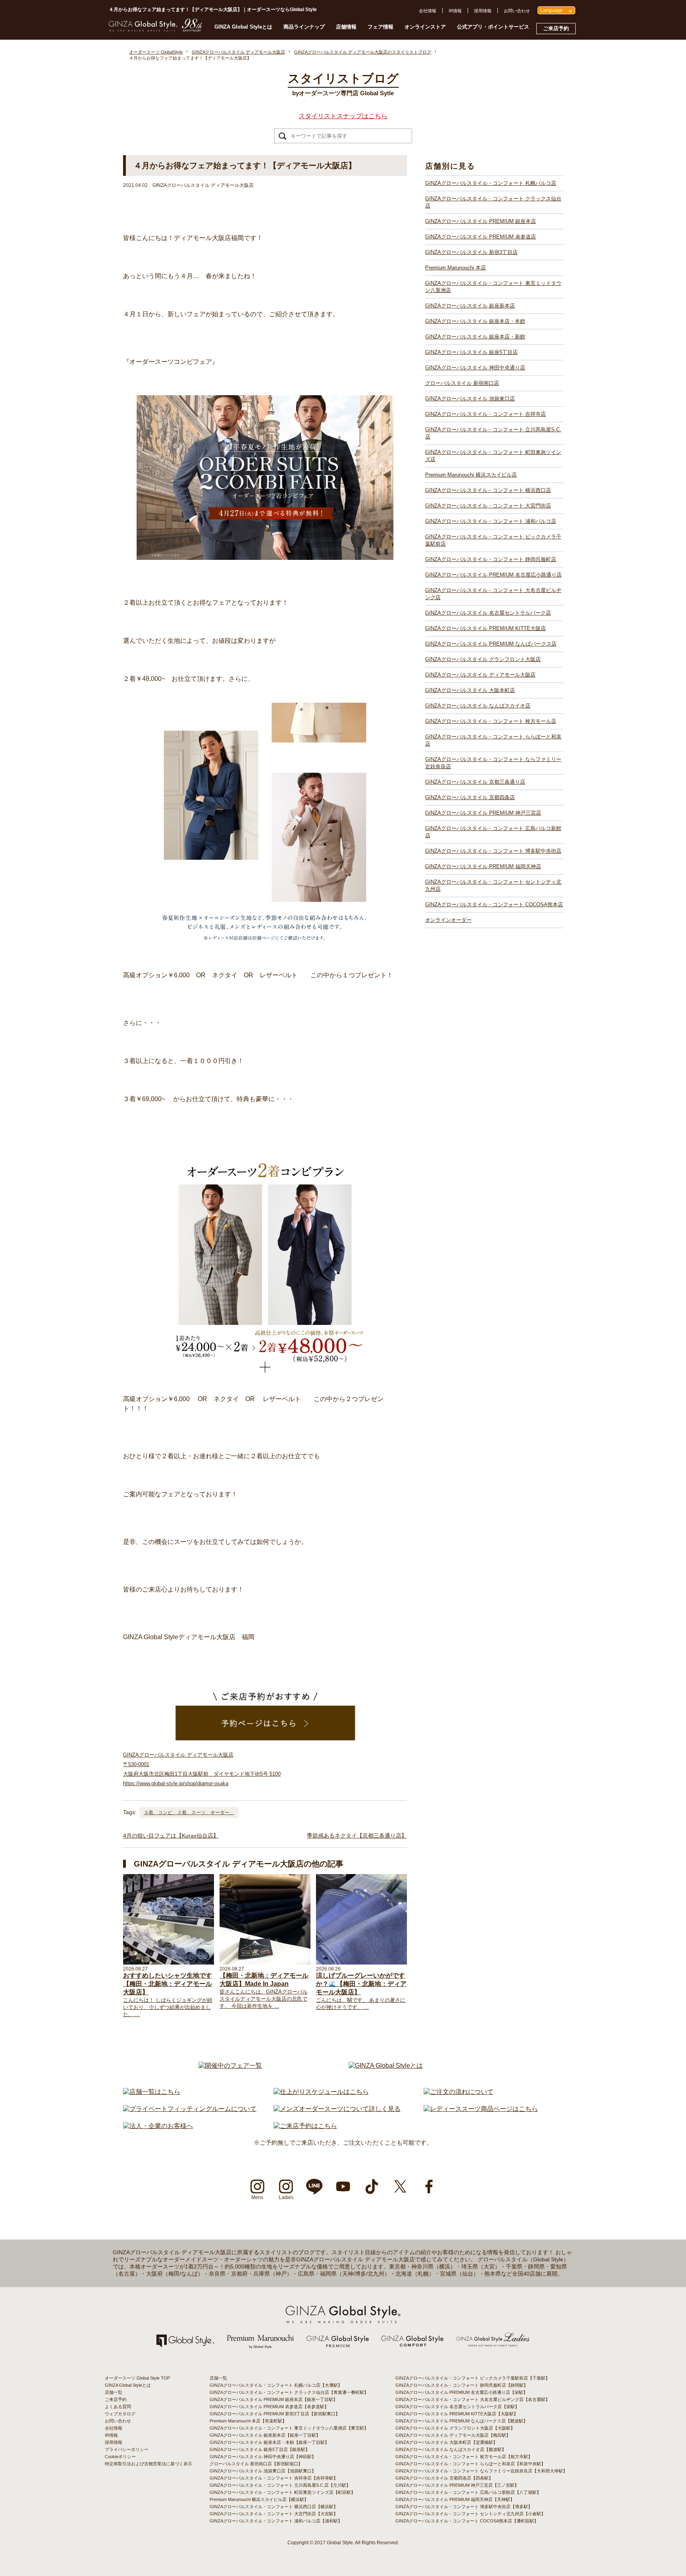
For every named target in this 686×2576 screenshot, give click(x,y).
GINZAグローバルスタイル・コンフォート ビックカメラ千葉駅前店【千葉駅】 (473, 2378)
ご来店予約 (556, 28)
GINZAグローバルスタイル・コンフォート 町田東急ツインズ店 (493, 456)
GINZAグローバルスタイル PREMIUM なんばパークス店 (491, 644)
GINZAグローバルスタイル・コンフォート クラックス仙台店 (493, 202)
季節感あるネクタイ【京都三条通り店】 (357, 1836)
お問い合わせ (517, 11)
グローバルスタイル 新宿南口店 (462, 383)
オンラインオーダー (448, 920)
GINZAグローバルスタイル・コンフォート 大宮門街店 (488, 506)
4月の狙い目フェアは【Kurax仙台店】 (171, 1836)
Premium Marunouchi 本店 (456, 268)
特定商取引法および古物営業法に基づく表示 (148, 2464)
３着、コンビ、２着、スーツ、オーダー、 (189, 1813)
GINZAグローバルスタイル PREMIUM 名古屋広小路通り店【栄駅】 (462, 2392)
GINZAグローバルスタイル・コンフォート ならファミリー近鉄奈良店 (493, 763)
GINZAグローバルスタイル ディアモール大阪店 (480, 675)
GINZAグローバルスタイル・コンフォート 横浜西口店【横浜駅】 (274, 2507)
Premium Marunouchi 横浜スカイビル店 (471, 475)
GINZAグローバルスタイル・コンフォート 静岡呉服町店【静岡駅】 (462, 2385)
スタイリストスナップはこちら (343, 116)
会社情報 (428, 11)
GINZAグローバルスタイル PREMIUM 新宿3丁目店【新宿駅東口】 (275, 2414)
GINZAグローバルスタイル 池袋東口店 (470, 399)
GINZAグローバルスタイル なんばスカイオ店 (478, 706)
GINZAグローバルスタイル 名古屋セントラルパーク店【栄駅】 (457, 2407)
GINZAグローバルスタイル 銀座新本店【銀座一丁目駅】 (265, 2435)
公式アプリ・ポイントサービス (493, 27)
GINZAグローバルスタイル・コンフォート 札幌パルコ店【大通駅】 (276, 2385)
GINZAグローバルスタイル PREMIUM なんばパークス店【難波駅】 (462, 2421)
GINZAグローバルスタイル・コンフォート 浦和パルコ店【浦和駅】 (276, 2521)
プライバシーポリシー (127, 2449)
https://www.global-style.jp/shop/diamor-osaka (176, 1783)
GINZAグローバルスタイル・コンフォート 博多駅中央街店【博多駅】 (464, 2507)
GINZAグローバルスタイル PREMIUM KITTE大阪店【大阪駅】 (457, 2414)
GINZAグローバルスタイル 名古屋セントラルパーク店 (488, 613)
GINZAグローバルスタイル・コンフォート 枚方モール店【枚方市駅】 (464, 2457)
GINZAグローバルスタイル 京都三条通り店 (475, 782)
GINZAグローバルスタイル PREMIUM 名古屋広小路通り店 (493, 575)
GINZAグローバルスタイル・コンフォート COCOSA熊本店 (494, 904)
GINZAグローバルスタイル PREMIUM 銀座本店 (481, 221)
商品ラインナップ (304, 27)
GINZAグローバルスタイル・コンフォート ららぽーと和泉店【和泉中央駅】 (470, 2464)
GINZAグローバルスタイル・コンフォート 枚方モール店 (491, 721)
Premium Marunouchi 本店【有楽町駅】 (248, 2421)
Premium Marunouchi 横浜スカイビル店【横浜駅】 (259, 2499)
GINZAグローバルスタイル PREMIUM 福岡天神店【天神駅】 (455, 2499)
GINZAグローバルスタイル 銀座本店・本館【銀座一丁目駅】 (269, 2442)
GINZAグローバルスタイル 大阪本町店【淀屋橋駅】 (446, 2442)
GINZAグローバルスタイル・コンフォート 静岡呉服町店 (491, 559)
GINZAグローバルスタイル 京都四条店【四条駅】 (444, 2478)
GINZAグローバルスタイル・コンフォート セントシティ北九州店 (493, 885)
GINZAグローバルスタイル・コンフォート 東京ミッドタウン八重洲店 (493, 287)
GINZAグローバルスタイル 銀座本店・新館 (475, 337)
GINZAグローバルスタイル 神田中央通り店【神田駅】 (263, 2457)
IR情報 (455, 11)
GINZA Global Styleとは (243, 27)
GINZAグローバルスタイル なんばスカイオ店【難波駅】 (451, 2449)
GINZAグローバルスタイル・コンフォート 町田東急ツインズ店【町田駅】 (282, 2492)
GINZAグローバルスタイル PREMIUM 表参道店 (481, 237)
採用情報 (483, 11)
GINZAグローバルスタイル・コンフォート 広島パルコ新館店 (493, 832)
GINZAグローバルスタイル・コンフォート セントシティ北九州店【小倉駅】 (470, 2514)
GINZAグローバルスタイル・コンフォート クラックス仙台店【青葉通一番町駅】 (289, 2392)
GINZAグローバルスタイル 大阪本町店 (470, 690)
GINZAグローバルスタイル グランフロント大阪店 (483, 659)
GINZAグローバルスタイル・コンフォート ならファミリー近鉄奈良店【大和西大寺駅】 (481, 2471)
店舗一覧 (114, 2392)
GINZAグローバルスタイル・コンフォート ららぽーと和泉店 (493, 740)
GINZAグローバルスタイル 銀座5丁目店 (471, 352)
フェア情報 (381, 27)
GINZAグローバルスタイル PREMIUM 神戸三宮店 (483, 813)
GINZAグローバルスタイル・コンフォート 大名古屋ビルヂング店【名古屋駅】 (473, 2399)
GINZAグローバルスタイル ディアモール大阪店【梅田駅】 (453, 2435)
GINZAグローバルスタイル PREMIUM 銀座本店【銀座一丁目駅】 (274, 2399)
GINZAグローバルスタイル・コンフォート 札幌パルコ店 (491, 183)
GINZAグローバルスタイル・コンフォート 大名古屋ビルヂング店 (493, 594)
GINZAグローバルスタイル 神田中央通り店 (475, 368)
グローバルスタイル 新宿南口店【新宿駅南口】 (256, 2464)
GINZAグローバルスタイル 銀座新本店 (470, 306)
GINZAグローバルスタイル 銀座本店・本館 (475, 321)
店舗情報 (346, 27)
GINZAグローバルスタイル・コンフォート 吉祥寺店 (486, 414)
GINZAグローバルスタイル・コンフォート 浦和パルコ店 (491, 521)
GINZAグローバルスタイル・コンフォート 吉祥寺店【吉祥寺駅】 (274, 2478)
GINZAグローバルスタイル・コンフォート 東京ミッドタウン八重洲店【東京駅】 (289, 2428)
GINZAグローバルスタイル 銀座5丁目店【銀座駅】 (260, 2449)
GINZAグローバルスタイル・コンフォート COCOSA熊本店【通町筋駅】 (467, 2521)
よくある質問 (118, 2407)
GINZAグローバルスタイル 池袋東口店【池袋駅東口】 (263, 2471)
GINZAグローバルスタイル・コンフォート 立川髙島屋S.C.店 (493, 433)
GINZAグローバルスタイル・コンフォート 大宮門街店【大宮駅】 (274, 2514)
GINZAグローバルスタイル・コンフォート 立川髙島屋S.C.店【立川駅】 (280, 2485)
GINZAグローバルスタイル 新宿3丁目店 (471, 252)
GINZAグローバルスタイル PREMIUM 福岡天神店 (483, 866)
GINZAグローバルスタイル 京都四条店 (470, 797)
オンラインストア (425, 27)
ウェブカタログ (120, 2414)
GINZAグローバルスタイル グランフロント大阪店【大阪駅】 (455, 2428)
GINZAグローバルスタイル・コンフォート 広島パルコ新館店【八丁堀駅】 (468, 2492)
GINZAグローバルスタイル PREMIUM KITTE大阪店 (486, 628)
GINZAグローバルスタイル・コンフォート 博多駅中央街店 (493, 851)
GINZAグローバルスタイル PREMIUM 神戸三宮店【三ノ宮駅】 (457, 2485)
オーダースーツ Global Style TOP (137, 2378)
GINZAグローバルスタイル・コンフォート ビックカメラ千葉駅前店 (493, 540)
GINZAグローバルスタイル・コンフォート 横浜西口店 (488, 490)
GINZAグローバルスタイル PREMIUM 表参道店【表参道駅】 (269, 2407)
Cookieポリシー (120, 2457)
